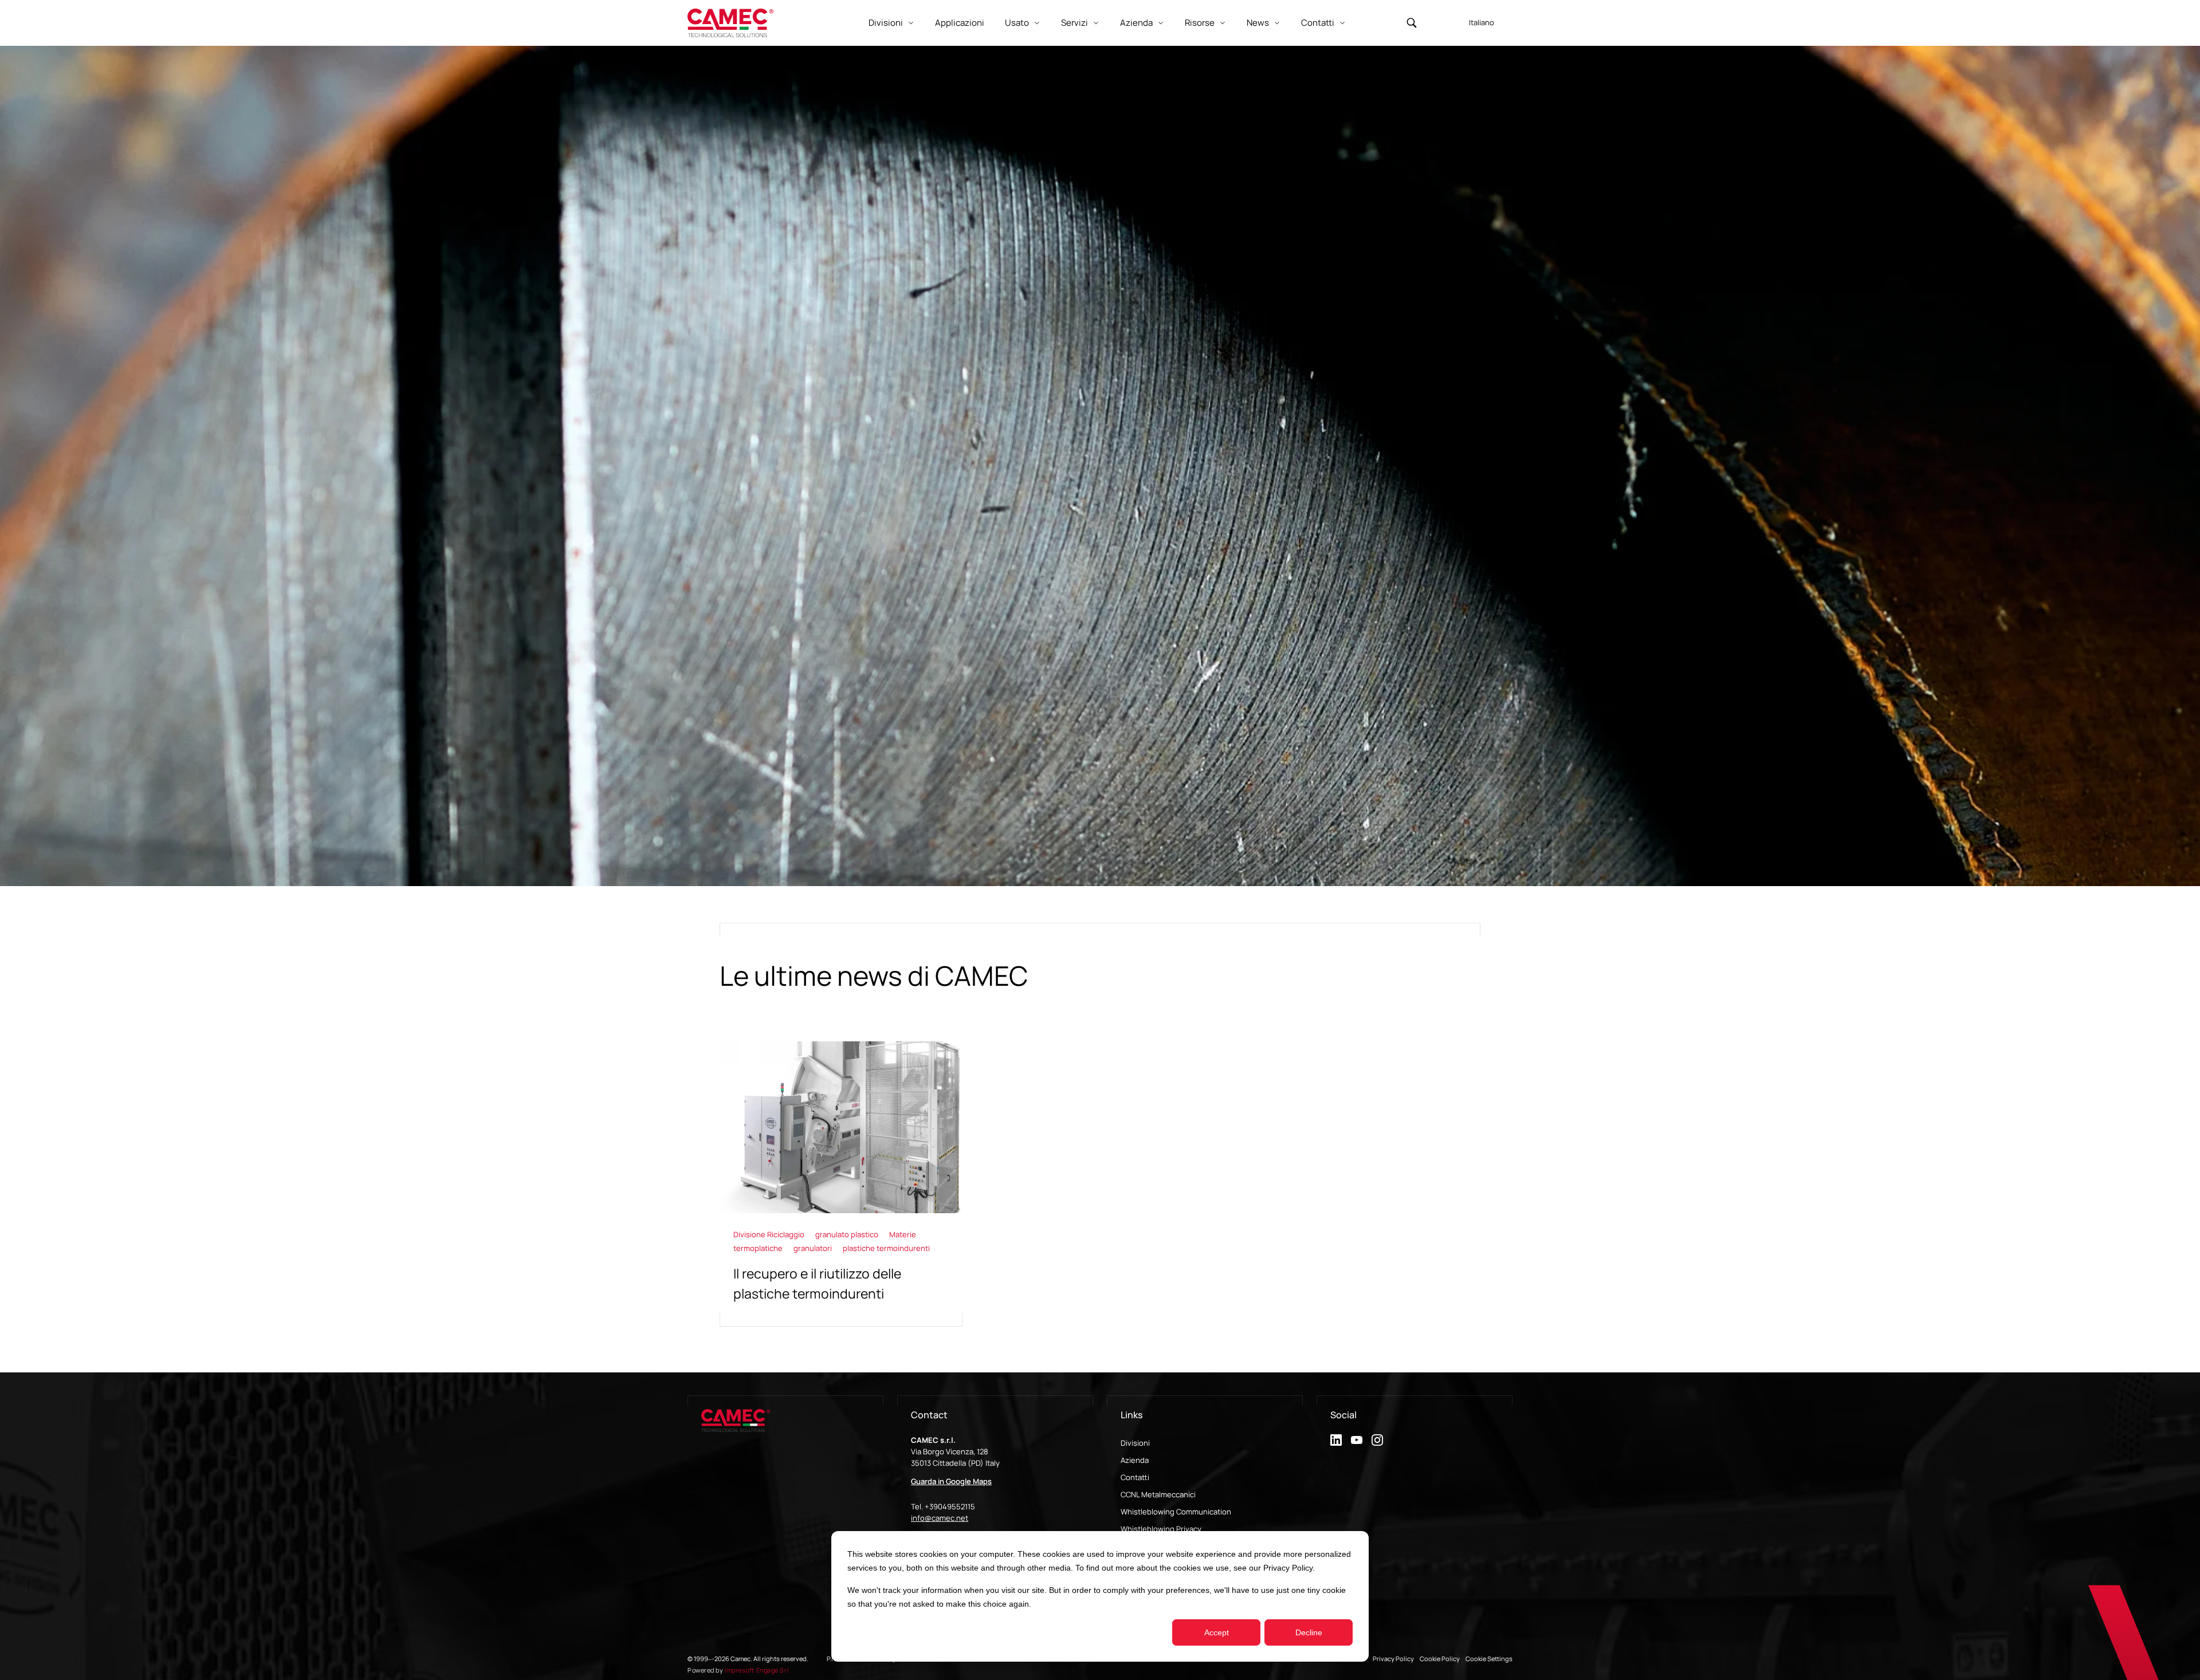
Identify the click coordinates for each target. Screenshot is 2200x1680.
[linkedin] (1336, 1440)
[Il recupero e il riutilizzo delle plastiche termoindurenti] (841, 1184)
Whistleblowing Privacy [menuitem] (1161, 1529)
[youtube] (1357, 1440)
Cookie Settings (1489, 1659)
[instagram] (1377, 1440)
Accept (1217, 1632)
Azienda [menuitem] (1135, 1460)
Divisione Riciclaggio (770, 1234)
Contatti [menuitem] (1135, 1477)
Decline (1309, 1632)
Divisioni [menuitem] (1135, 1443)
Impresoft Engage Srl (757, 1670)
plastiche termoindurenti (886, 1248)
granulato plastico (848, 1234)
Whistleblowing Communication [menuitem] (1176, 1512)
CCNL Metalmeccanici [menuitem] (1158, 1494)
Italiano (1482, 22)
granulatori (814, 1248)
